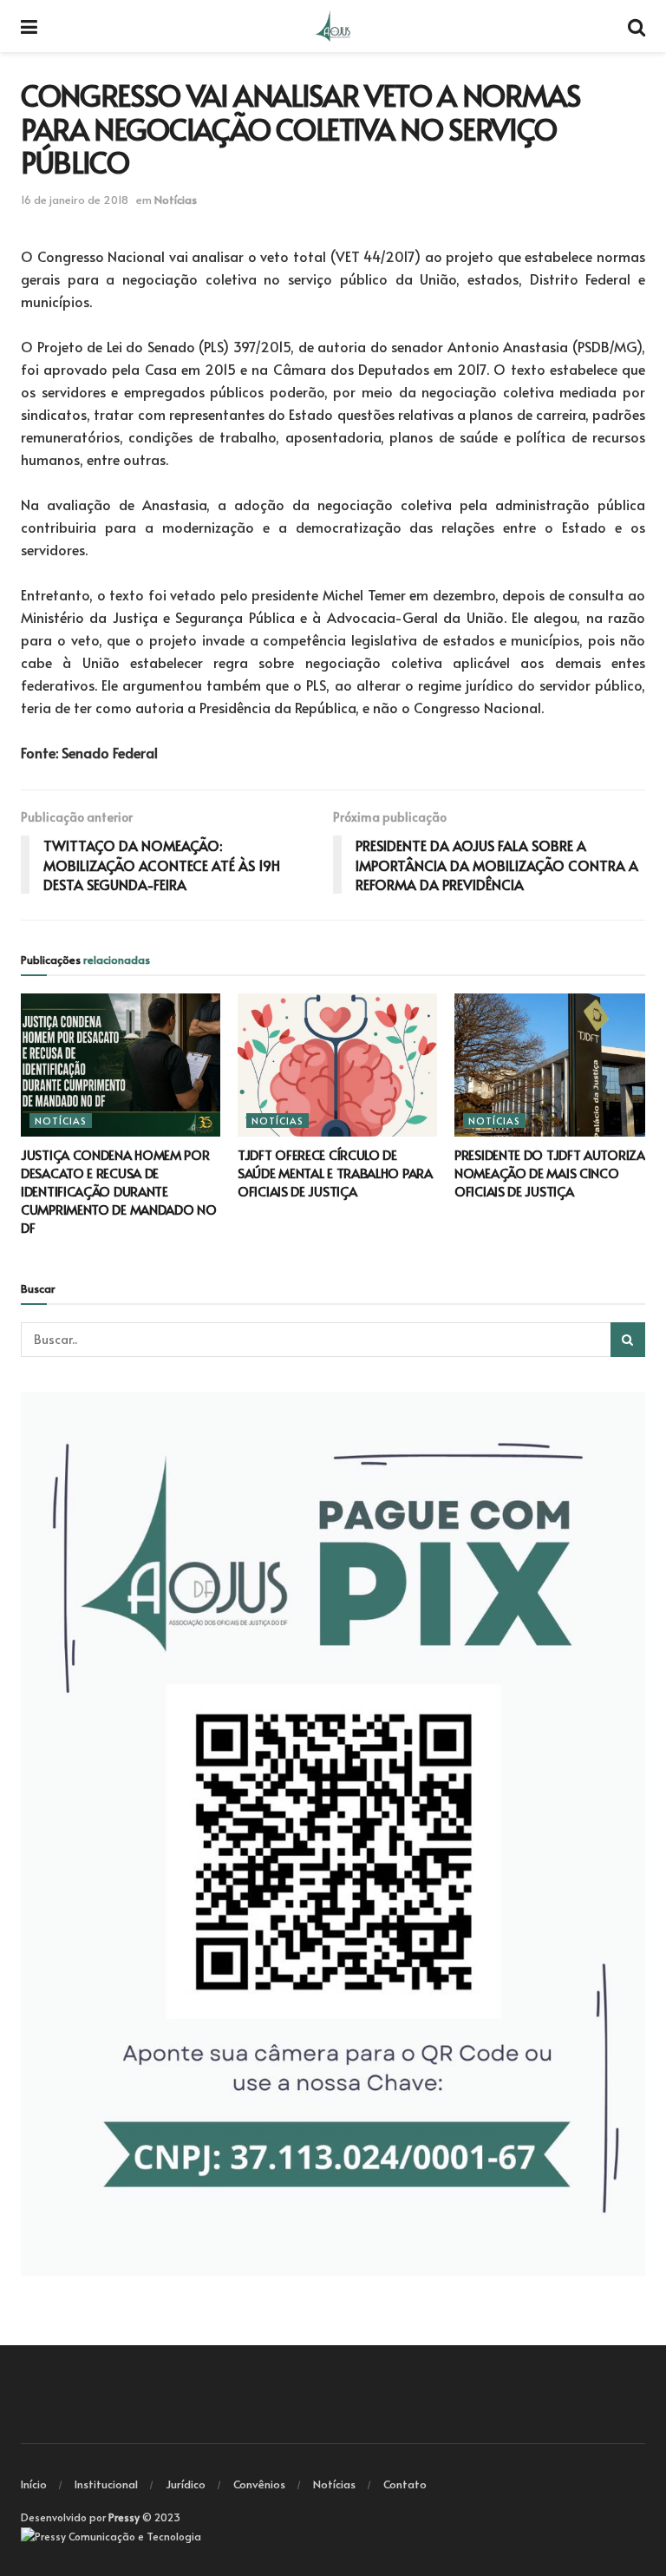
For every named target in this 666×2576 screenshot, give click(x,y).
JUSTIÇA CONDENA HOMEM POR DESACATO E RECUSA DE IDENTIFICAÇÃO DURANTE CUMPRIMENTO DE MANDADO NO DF (119, 1191)
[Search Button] (628, 1340)
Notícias (176, 200)
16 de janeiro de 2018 (75, 200)
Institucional (106, 2484)
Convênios (259, 2484)
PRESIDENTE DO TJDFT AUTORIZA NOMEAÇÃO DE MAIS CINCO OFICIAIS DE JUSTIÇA (550, 1173)
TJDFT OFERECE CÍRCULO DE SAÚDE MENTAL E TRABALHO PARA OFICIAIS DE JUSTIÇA (335, 1173)
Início (34, 2484)
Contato (405, 2484)
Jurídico (186, 2484)
